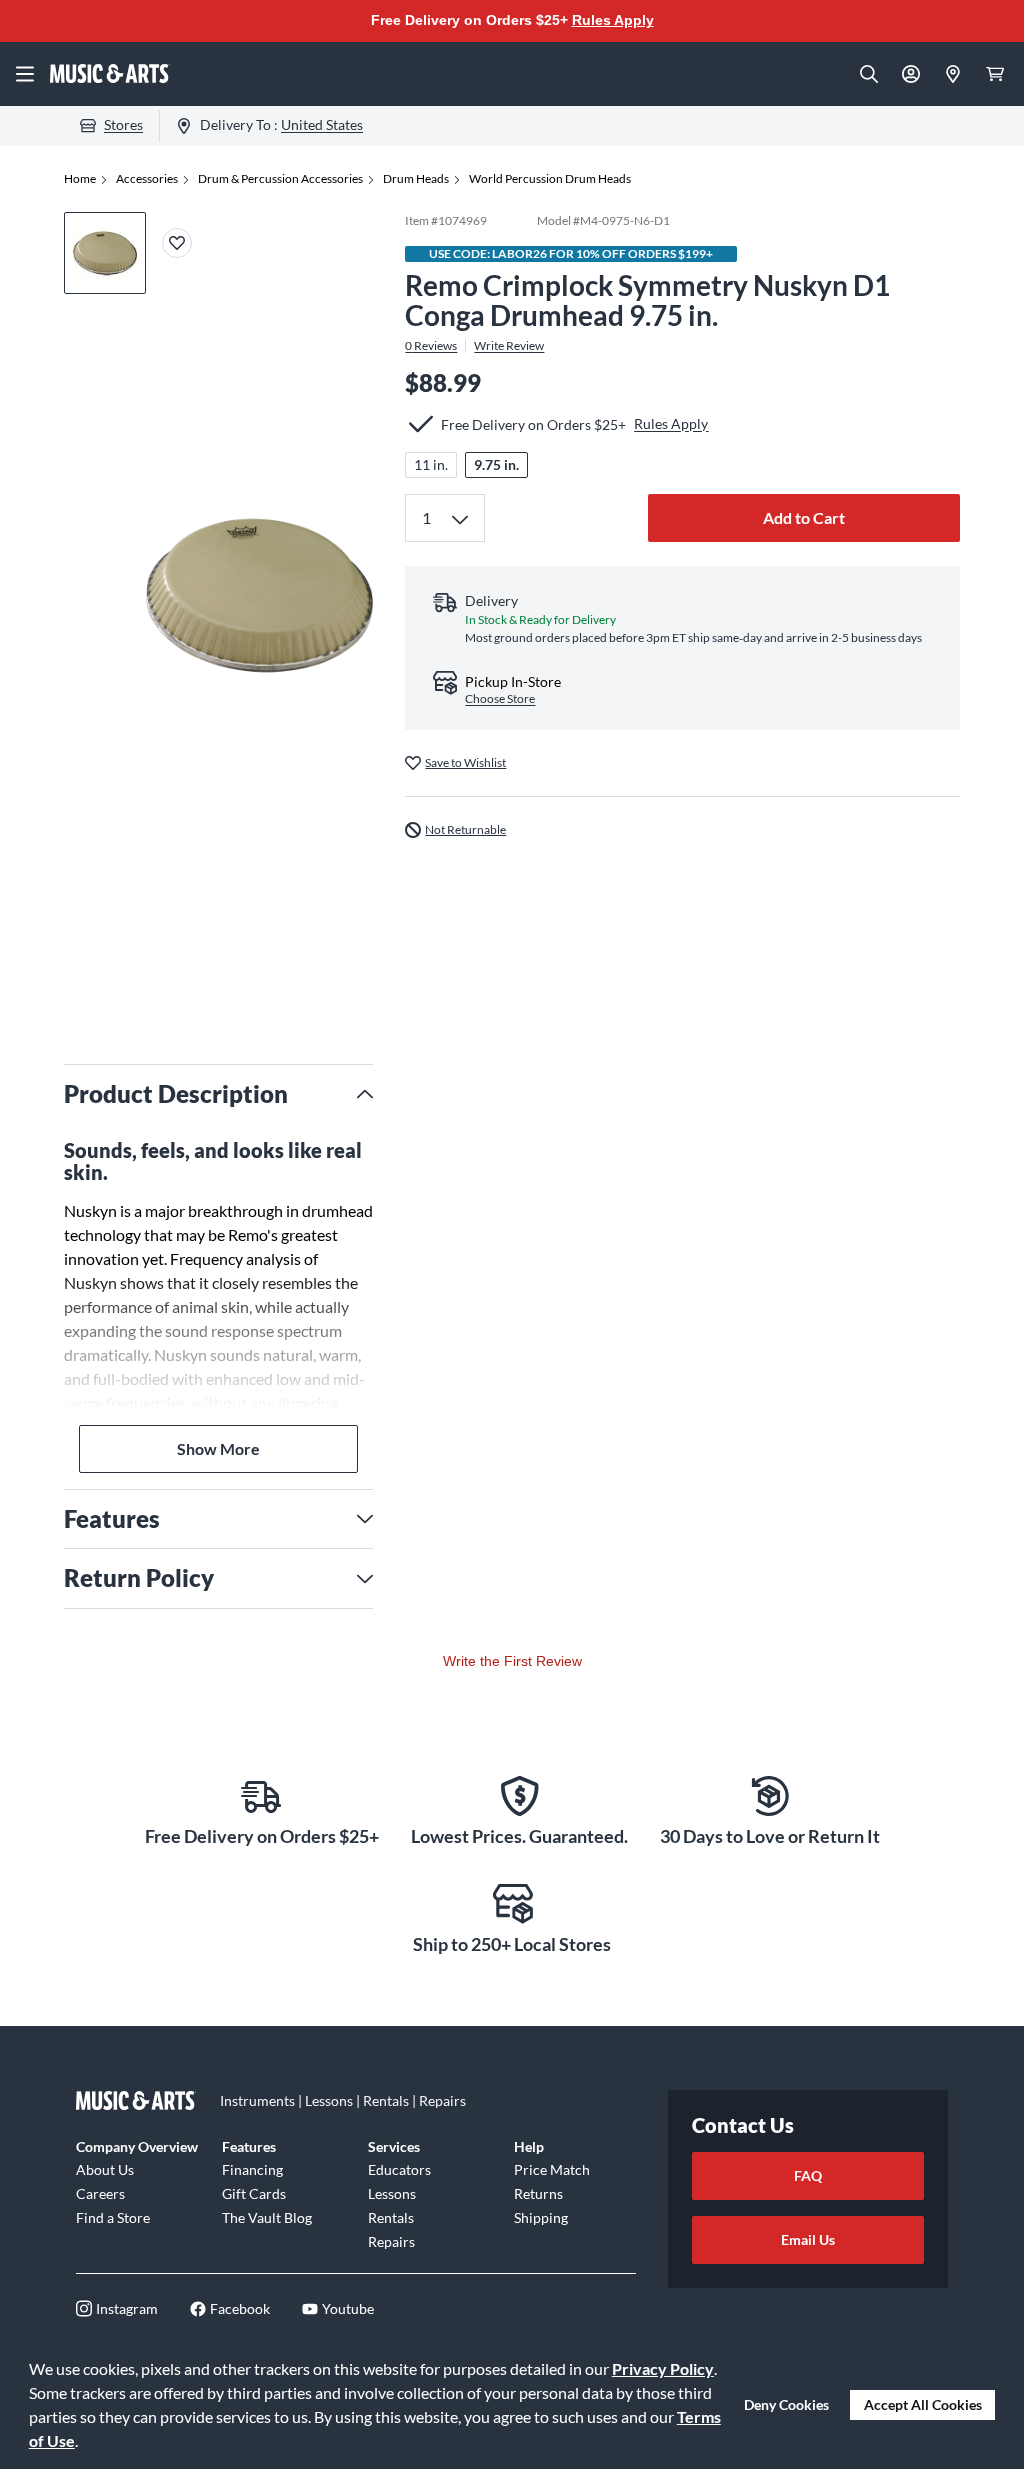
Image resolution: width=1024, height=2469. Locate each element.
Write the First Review (512, 1661)
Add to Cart (804, 517)
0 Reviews (431, 346)
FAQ (808, 2175)
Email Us (808, 2239)
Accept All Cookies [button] (923, 2404)
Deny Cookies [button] (786, 2404)
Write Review (509, 346)
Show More (218, 1448)
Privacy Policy (663, 2368)
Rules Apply (613, 20)
